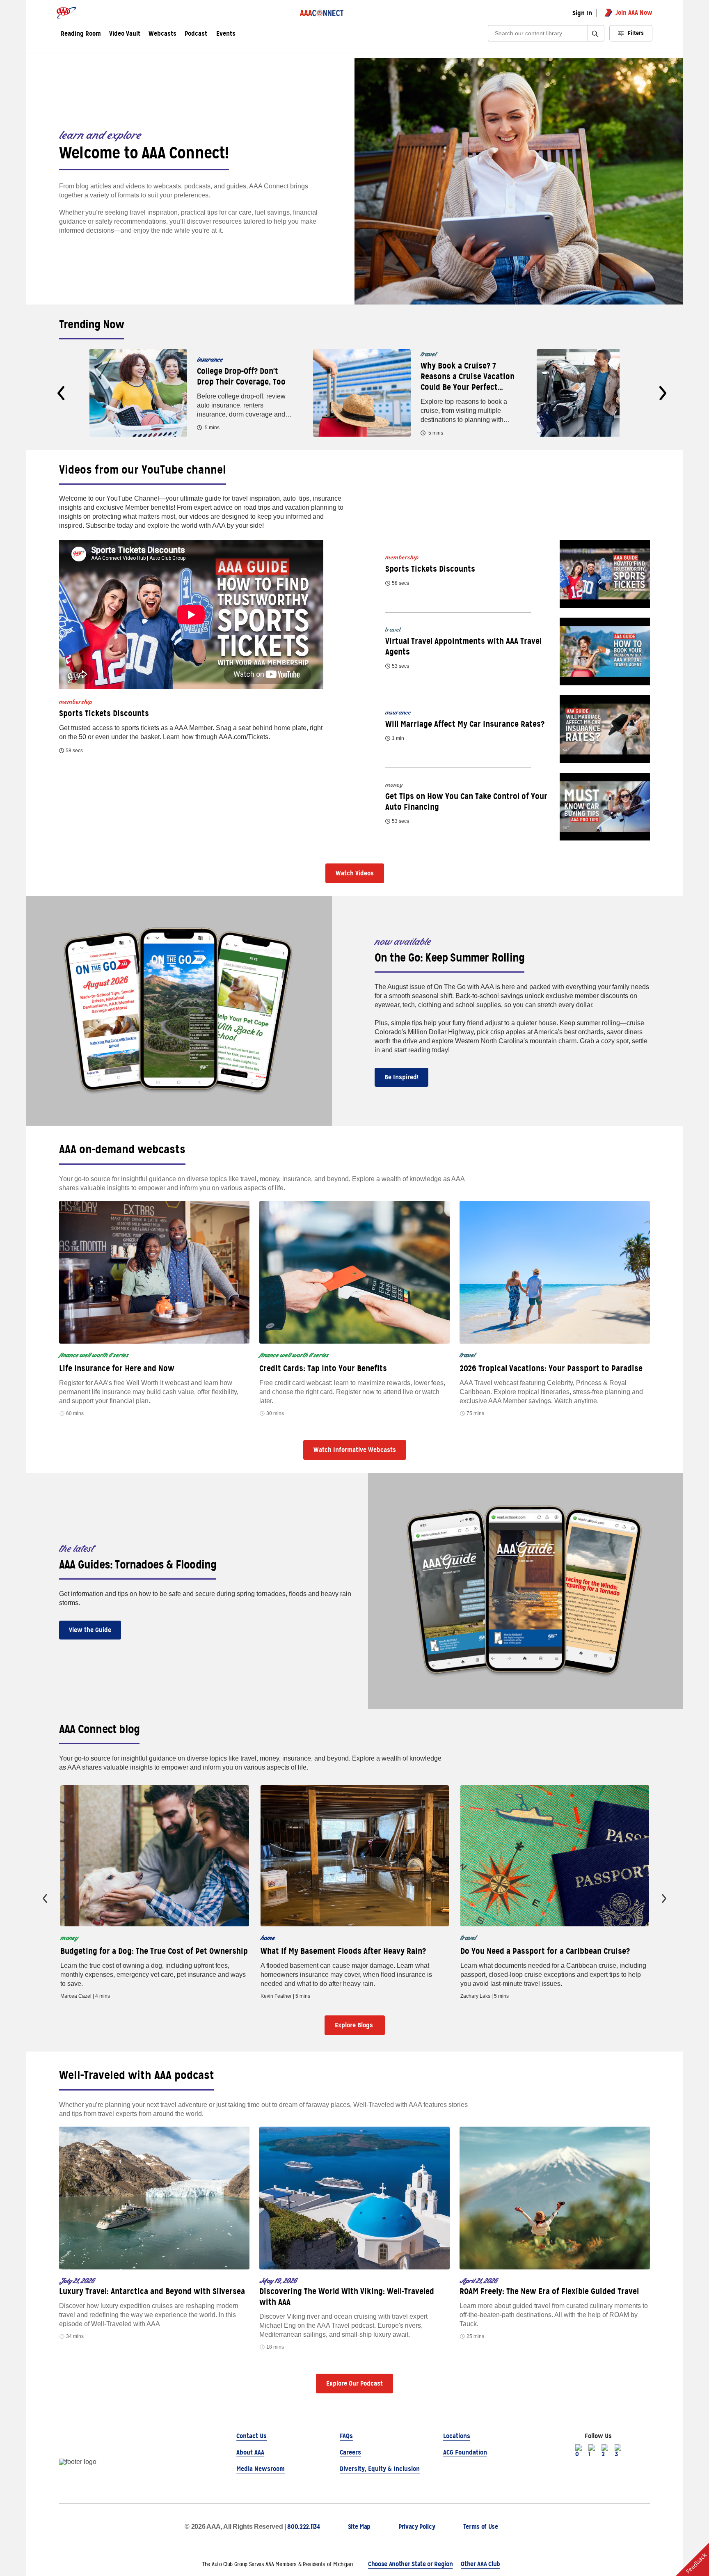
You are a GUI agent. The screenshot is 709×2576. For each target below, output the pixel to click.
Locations (457, 2436)
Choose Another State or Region (410, 2564)
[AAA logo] (66, 13)
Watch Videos (355, 873)
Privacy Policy (417, 2527)
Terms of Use (481, 2527)
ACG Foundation (465, 2452)
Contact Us (252, 2436)
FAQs (346, 2436)
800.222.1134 (303, 2527)
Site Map (359, 2527)
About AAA (250, 2452)
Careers (350, 2452)
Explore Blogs (355, 2025)
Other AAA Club (480, 2564)
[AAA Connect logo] (322, 13)
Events (226, 34)
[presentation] (61, 393)
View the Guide (90, 1630)
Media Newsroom (261, 2469)
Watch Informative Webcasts (355, 1450)
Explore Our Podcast (354, 2383)
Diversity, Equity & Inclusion (380, 2469)
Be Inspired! (401, 1077)
